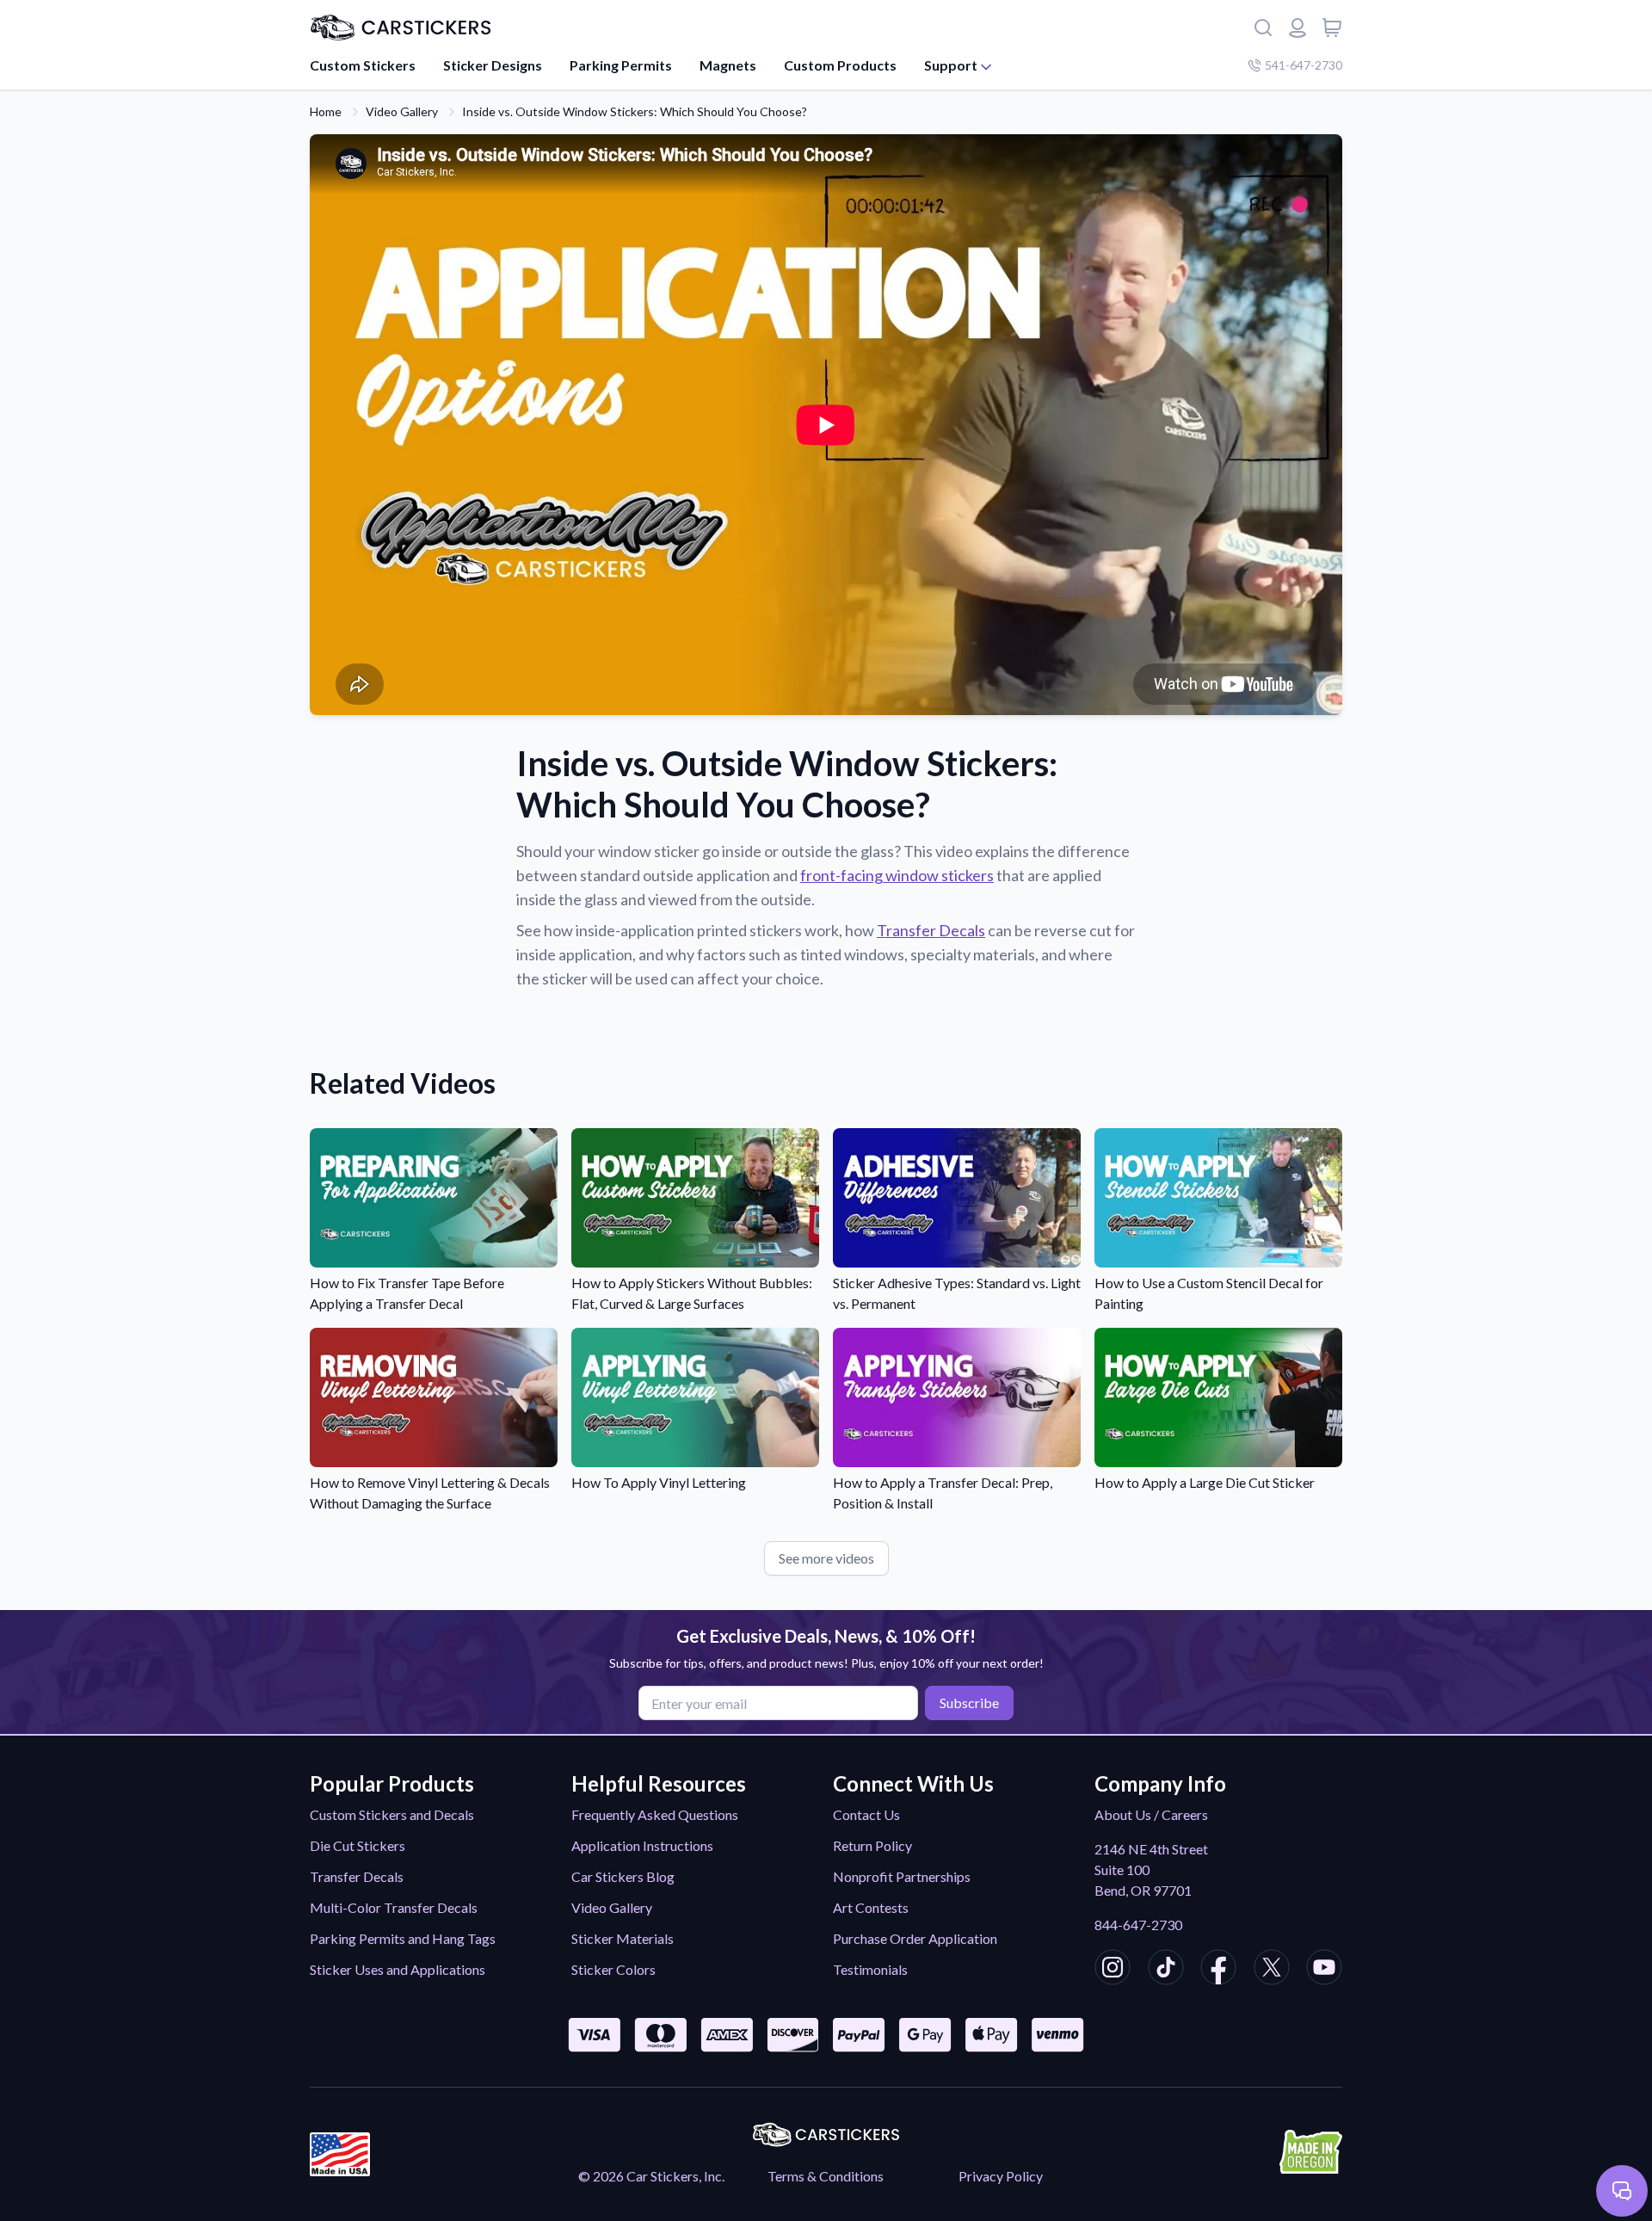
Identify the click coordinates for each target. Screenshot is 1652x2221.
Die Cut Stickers (358, 1845)
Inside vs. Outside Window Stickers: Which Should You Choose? (635, 111)
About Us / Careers (1151, 1814)
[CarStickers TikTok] (1166, 1970)
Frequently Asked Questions (655, 1814)
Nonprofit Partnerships (902, 1876)
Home (326, 111)
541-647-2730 (1304, 65)
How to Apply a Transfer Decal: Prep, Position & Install (943, 1493)
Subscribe (969, 1703)
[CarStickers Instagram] (1113, 1970)
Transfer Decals (931, 930)
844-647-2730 (1138, 1925)
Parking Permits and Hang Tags (403, 1938)
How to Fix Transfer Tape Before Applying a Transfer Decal (407, 1293)
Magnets (728, 65)
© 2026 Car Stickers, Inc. (651, 2176)
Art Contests (871, 1907)
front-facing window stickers (897, 875)
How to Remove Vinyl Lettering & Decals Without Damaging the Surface (430, 1493)
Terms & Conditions (826, 2176)
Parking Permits (621, 65)
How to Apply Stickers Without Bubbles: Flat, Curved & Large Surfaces (692, 1293)
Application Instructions (642, 1845)
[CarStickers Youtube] (1324, 1970)
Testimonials (870, 1969)
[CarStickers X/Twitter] (1272, 1970)
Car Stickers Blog (623, 1876)
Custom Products (840, 65)
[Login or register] (1298, 28)
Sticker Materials (623, 1938)
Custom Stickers (363, 65)
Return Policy (872, 1845)
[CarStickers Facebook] (1218, 1970)
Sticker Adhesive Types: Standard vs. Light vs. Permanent (957, 1293)
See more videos (826, 1558)
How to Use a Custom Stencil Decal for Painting (1209, 1293)
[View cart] (1332, 28)
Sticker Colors (613, 1969)
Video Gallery (402, 111)
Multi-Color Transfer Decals (394, 1907)
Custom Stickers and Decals (392, 1814)
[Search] (1263, 28)
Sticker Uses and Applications (398, 1969)
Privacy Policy (1001, 2176)
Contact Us (866, 1814)
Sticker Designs (493, 65)
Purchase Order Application (915, 1938)
